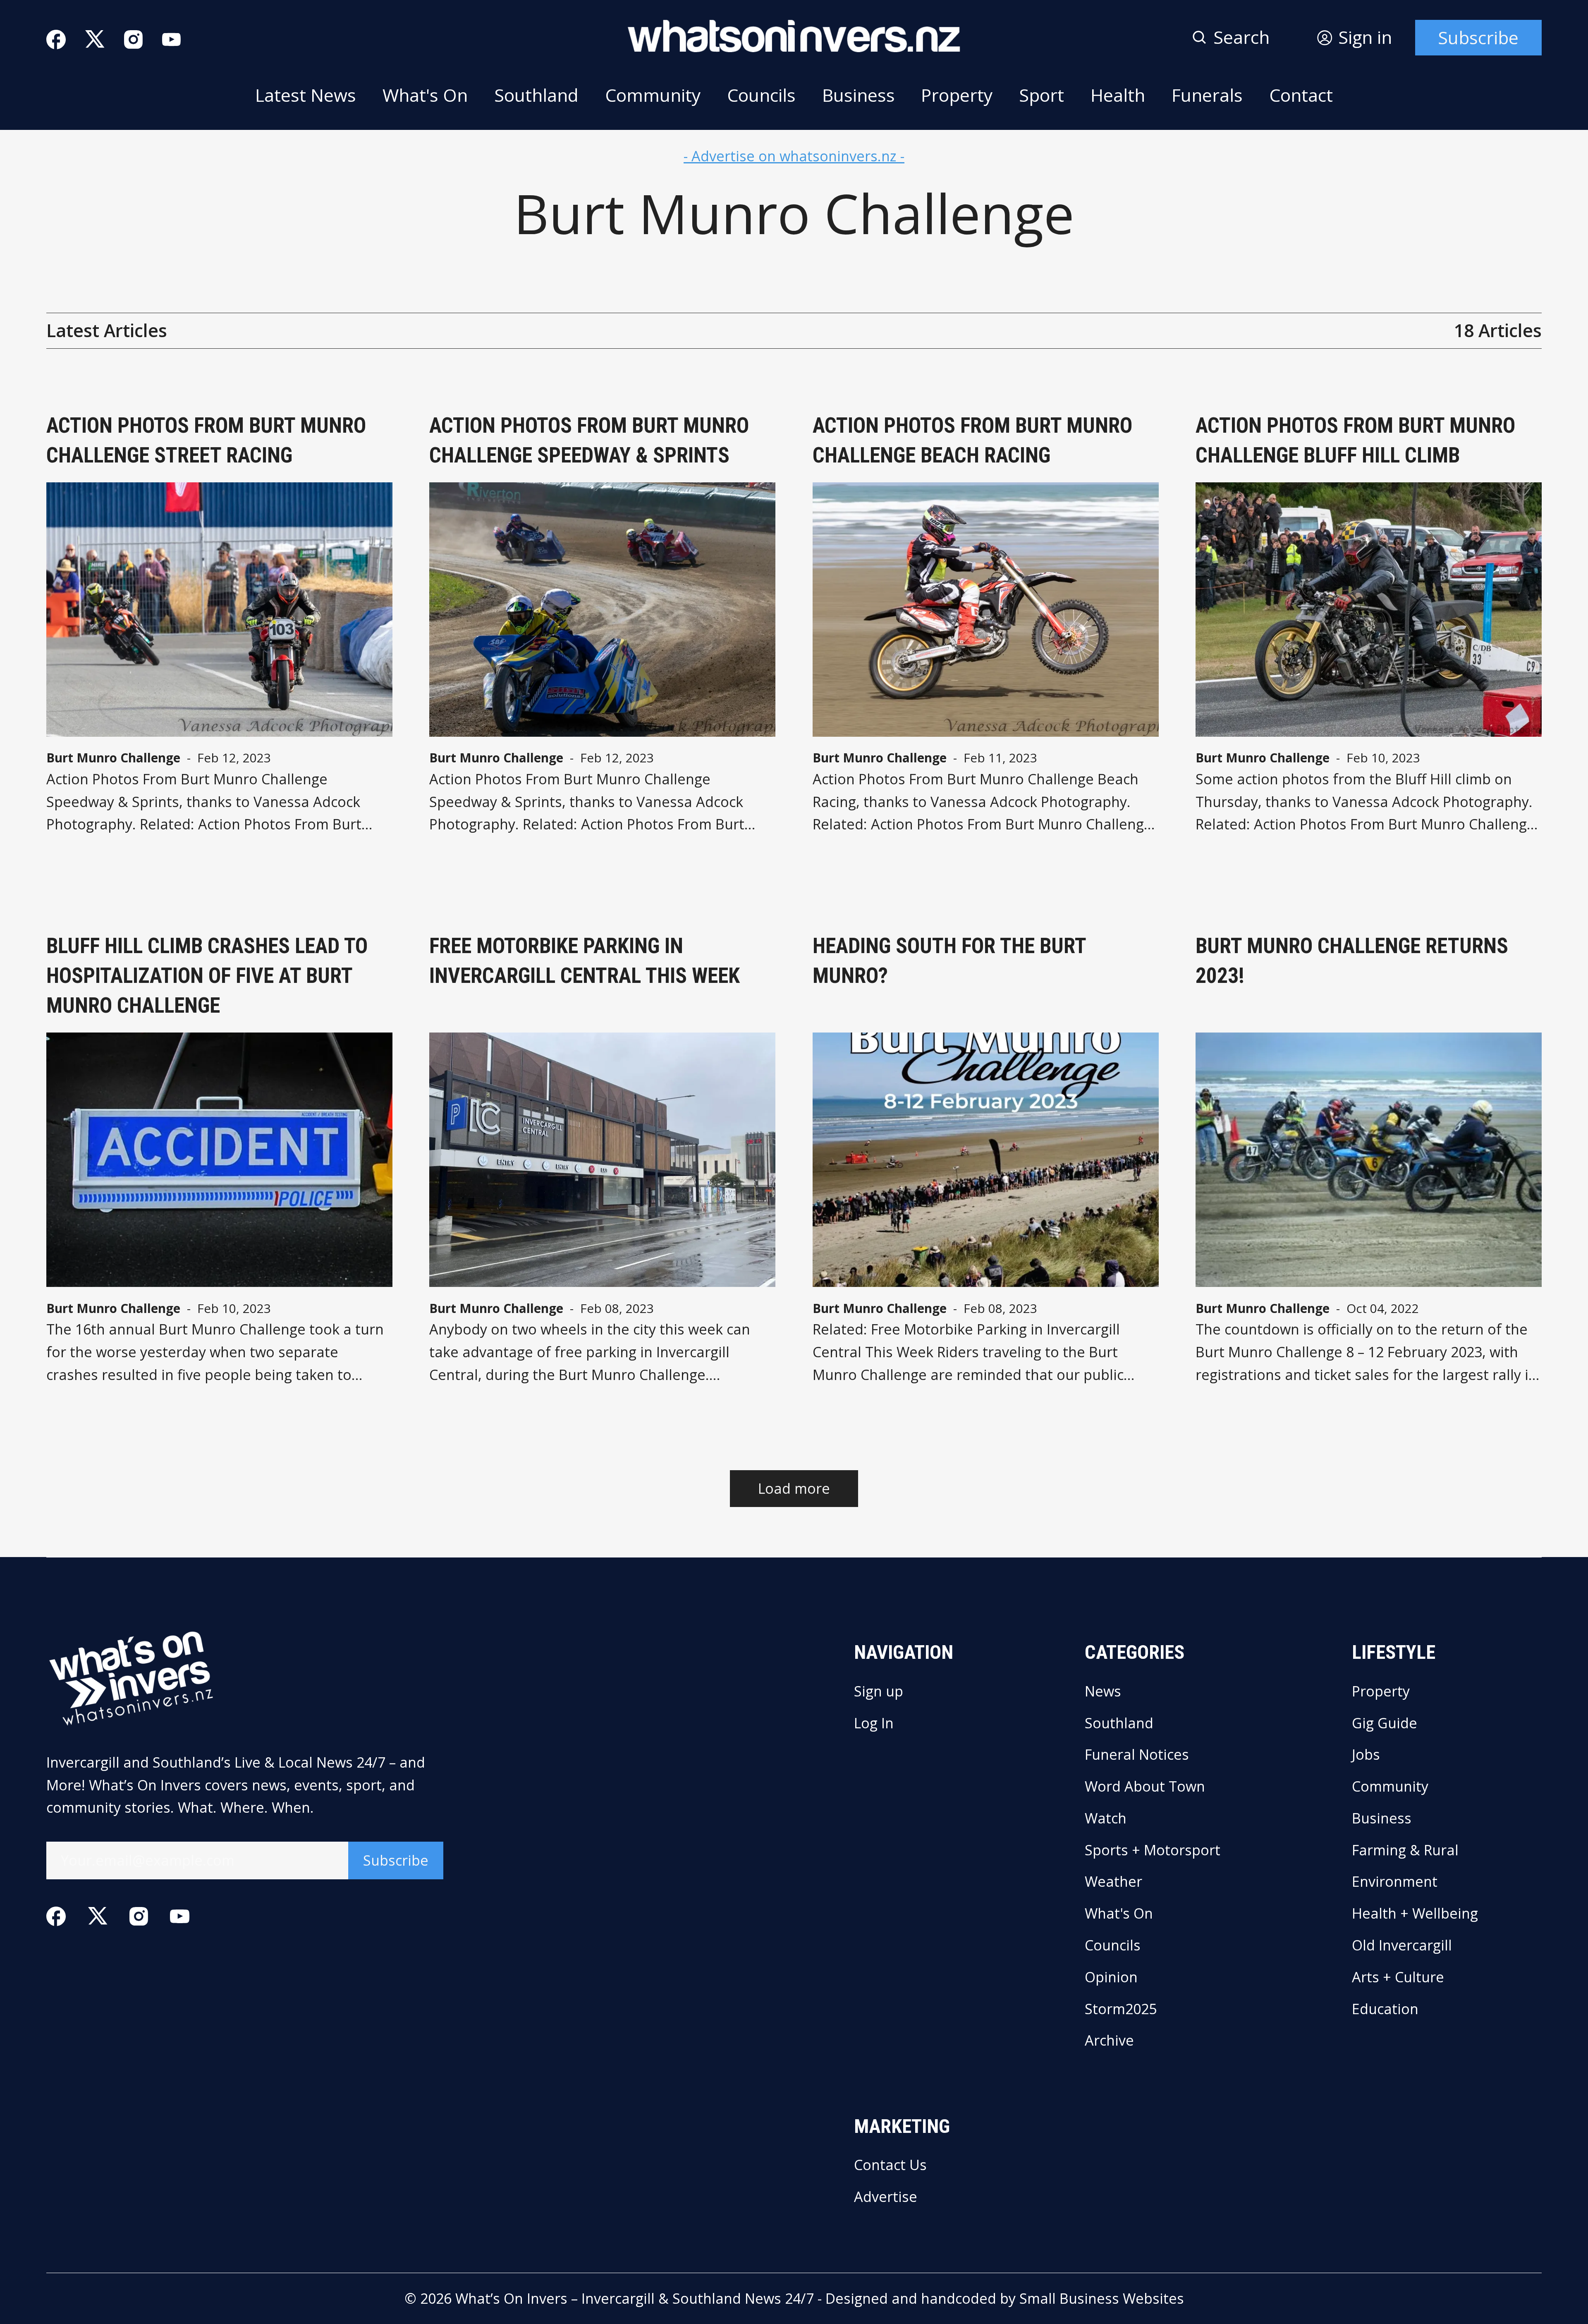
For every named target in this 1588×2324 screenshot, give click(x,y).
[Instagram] (133, 40)
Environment (1395, 1881)
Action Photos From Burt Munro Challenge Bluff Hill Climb (1355, 440)
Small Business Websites (1102, 2298)
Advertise (886, 2197)
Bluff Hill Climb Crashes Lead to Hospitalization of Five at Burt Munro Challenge (207, 976)
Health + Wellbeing (1415, 1913)
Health (1118, 95)
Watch (1106, 1818)
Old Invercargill (1402, 1945)
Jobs (1366, 1754)
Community (653, 95)
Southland (536, 95)
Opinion (1111, 1977)
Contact (1301, 95)
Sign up (879, 1691)
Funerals (1207, 95)
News (1103, 1691)
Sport (1042, 95)
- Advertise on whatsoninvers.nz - (794, 156)
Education (1385, 2009)
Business (859, 95)
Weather (1113, 1881)
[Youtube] (171, 40)
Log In (874, 1723)
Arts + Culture (1398, 1977)
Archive (1109, 2040)
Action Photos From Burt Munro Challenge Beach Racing (972, 440)
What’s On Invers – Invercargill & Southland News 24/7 (635, 2298)
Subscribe (1478, 37)
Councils (761, 95)
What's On (425, 95)
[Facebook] (56, 40)
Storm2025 (1121, 2009)
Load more (794, 1488)
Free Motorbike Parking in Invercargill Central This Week (585, 961)
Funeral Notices (1137, 1754)
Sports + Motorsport (1153, 1850)
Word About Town (1145, 1786)
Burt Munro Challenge (113, 758)
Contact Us (890, 2165)
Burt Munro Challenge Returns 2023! (1352, 961)
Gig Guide (1385, 1723)
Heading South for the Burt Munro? (949, 961)
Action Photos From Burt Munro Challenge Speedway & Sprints (589, 440)
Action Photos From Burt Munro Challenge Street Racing (206, 440)
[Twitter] (95, 40)
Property (957, 95)
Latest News (306, 95)
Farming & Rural (1405, 1850)
